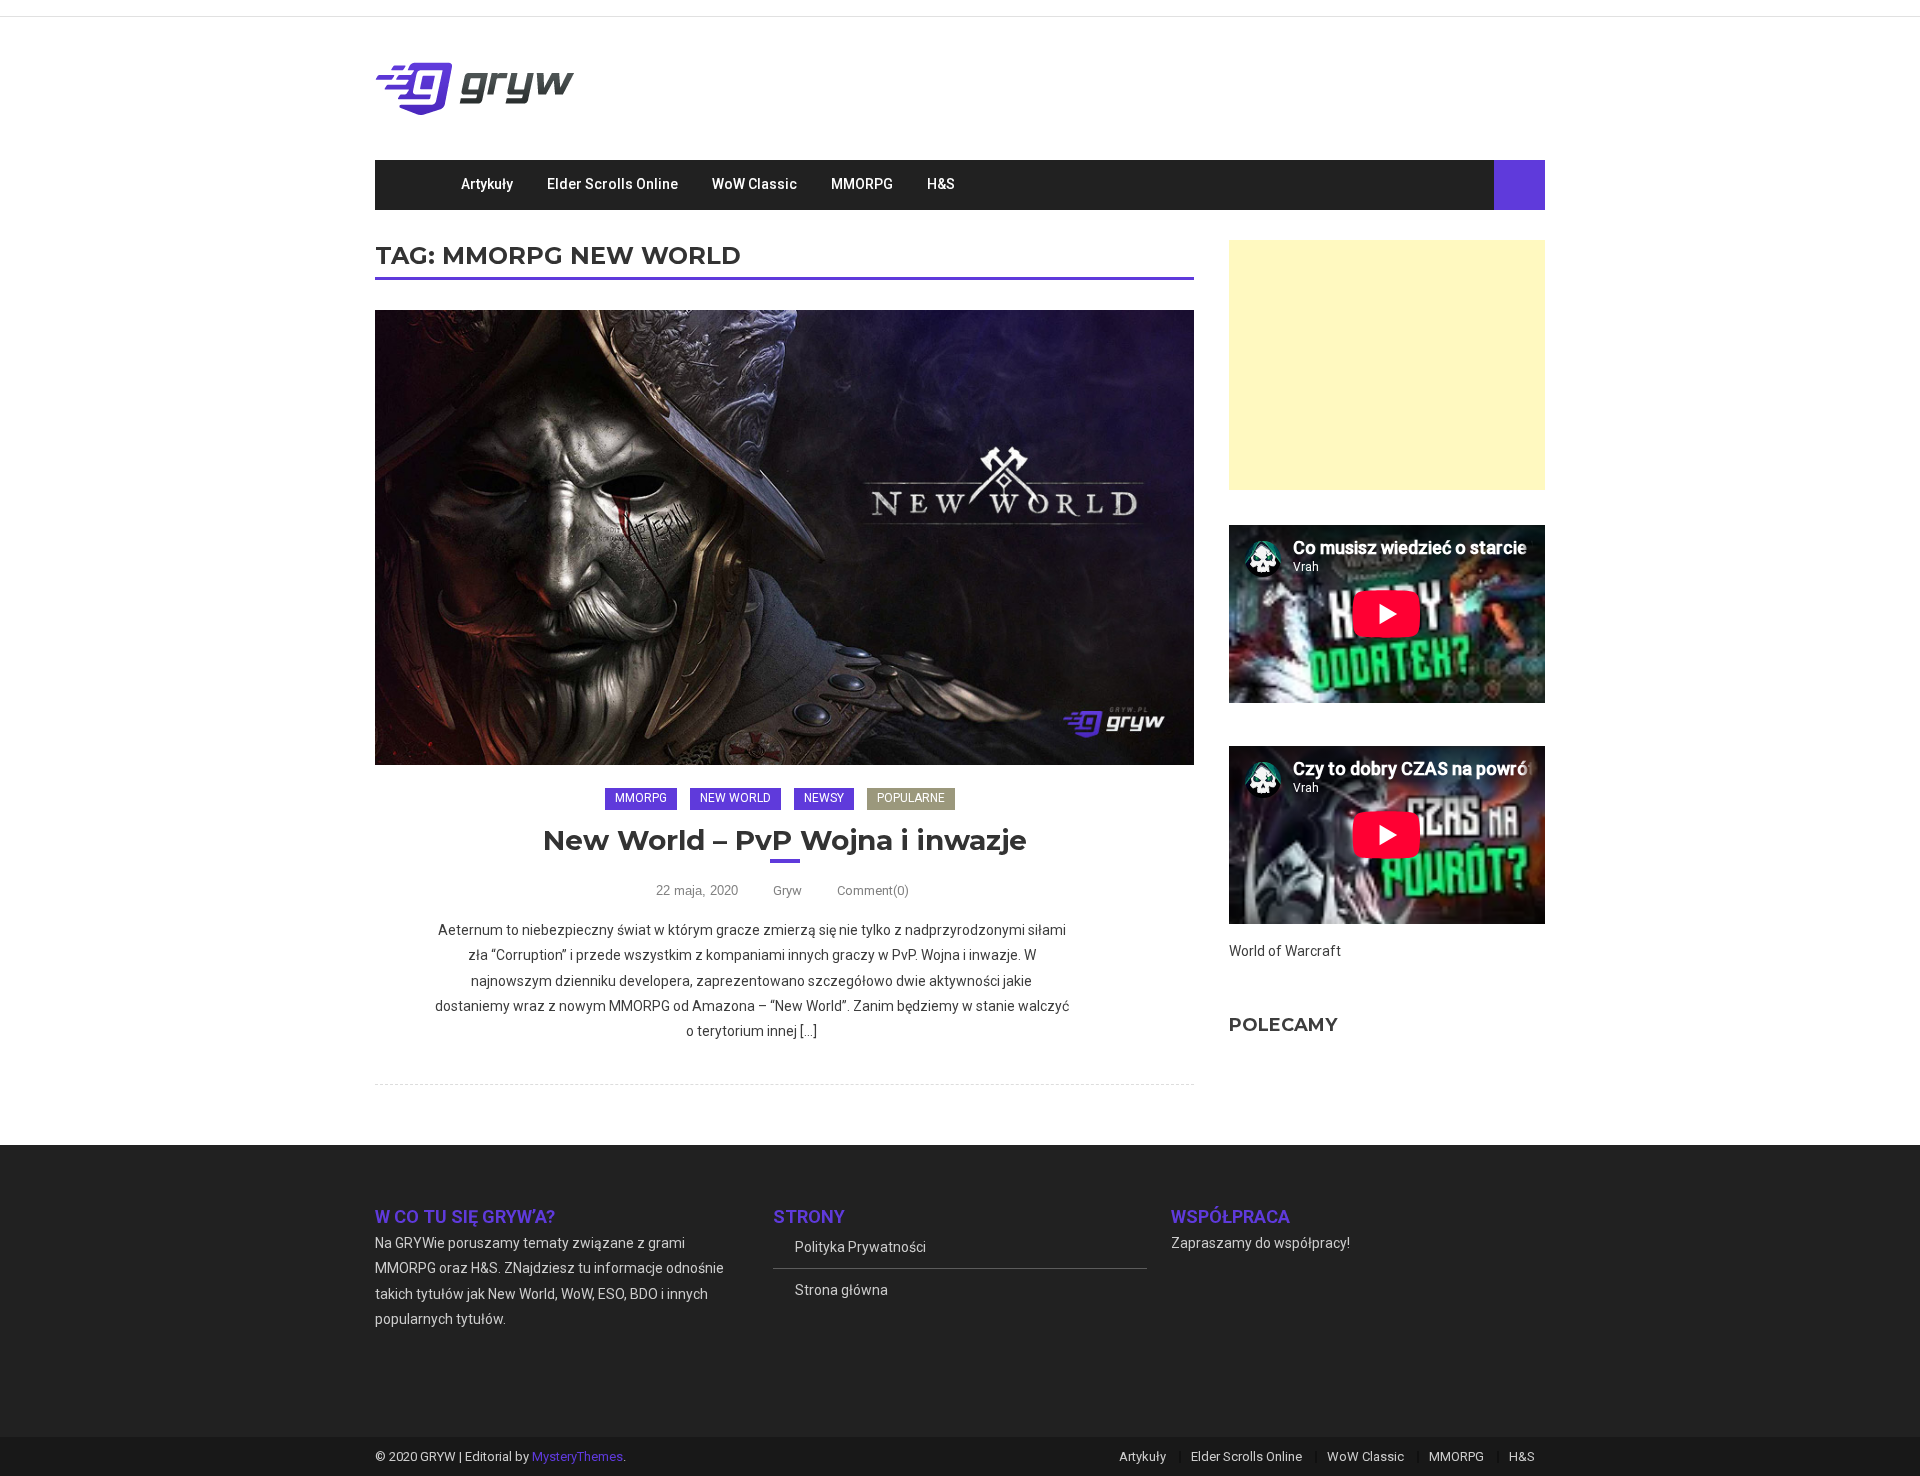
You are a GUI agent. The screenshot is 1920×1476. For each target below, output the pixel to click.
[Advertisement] (1387, 365)
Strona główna (841, 1290)
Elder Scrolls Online (612, 184)
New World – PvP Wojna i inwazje (785, 840)
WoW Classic (754, 184)
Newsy (824, 798)
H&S (941, 184)
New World (735, 798)
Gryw (787, 890)
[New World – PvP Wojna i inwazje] (784, 537)
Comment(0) (873, 890)
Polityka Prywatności (860, 1247)
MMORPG (862, 184)
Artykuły (487, 184)
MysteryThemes (577, 1456)
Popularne (911, 798)
